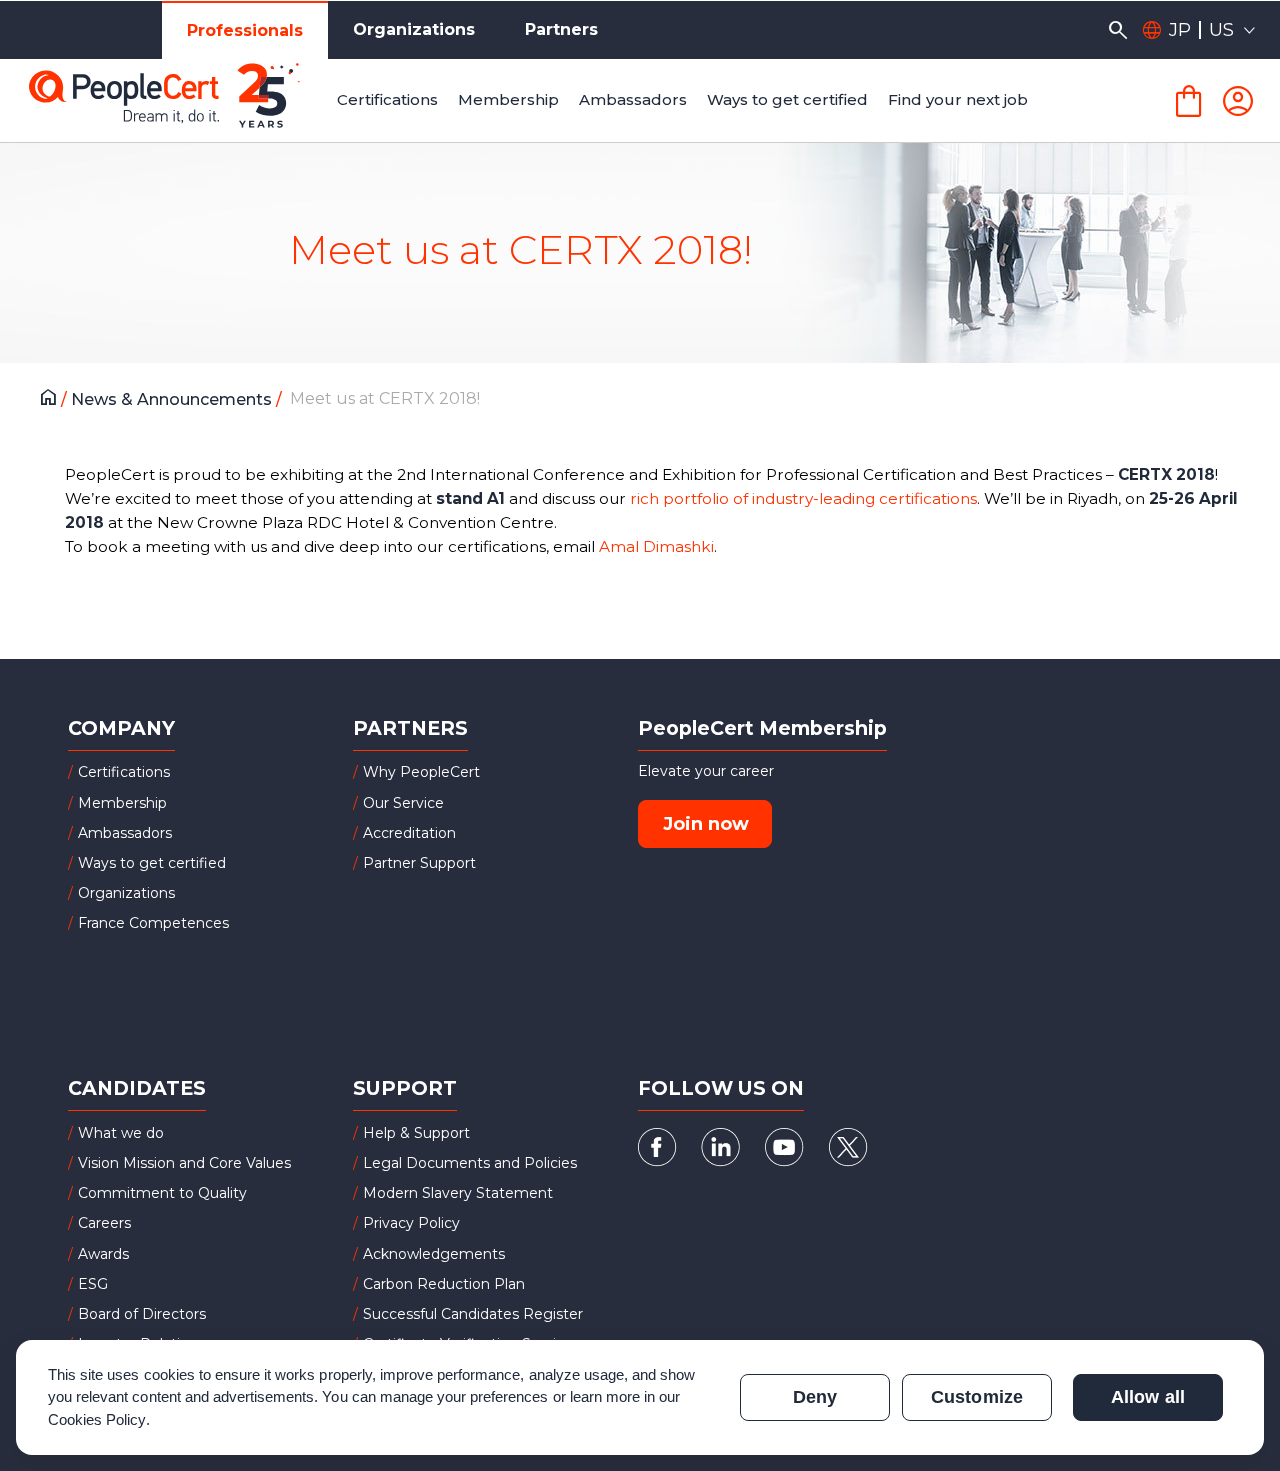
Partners (561, 29)
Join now (706, 824)
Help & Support (416, 1133)
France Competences (153, 923)
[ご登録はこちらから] (1238, 101)
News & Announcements (173, 399)
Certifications (124, 772)
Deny (815, 1397)
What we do (121, 1133)
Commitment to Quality (162, 1193)
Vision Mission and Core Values (184, 1163)
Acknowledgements (434, 1254)
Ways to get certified (152, 863)
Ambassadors (125, 833)
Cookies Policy (97, 1419)
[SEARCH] (1117, 30)
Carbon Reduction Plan (444, 1284)
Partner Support (419, 863)
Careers (104, 1223)
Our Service (403, 803)
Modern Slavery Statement (458, 1193)
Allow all (1147, 1397)
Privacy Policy (411, 1223)
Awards (103, 1254)
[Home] (53, 400)
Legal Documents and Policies (470, 1163)
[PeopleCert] (179, 101)
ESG (93, 1284)
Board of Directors (142, 1314)
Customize (976, 1397)
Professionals (245, 30)
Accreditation (409, 833)
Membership (122, 803)
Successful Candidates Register (473, 1314)
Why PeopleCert (421, 772)
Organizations (414, 29)
